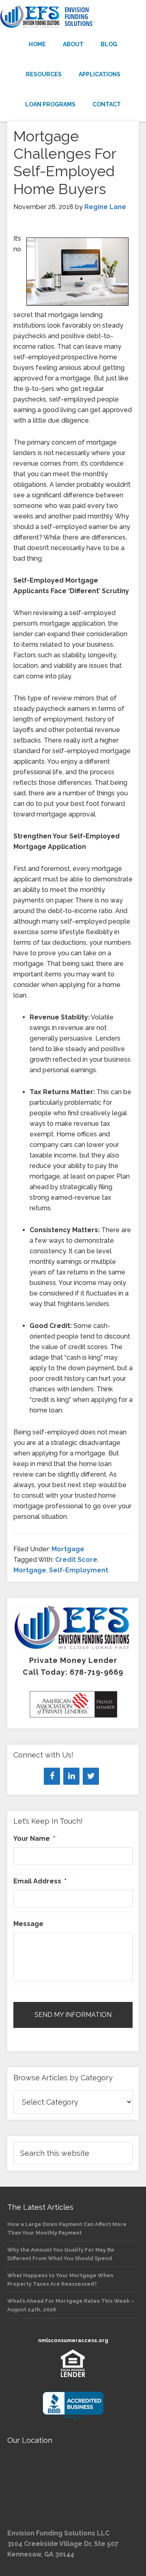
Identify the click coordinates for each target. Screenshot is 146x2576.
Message (28, 1924)
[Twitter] (91, 1776)
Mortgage (68, 1549)
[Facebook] (52, 1776)
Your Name (34, 1839)
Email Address (40, 1881)
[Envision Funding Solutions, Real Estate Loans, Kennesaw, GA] (73, 2406)
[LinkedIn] (71, 1776)
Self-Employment (79, 1570)
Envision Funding (73, 17)
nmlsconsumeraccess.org (73, 2340)
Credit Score (76, 1560)
